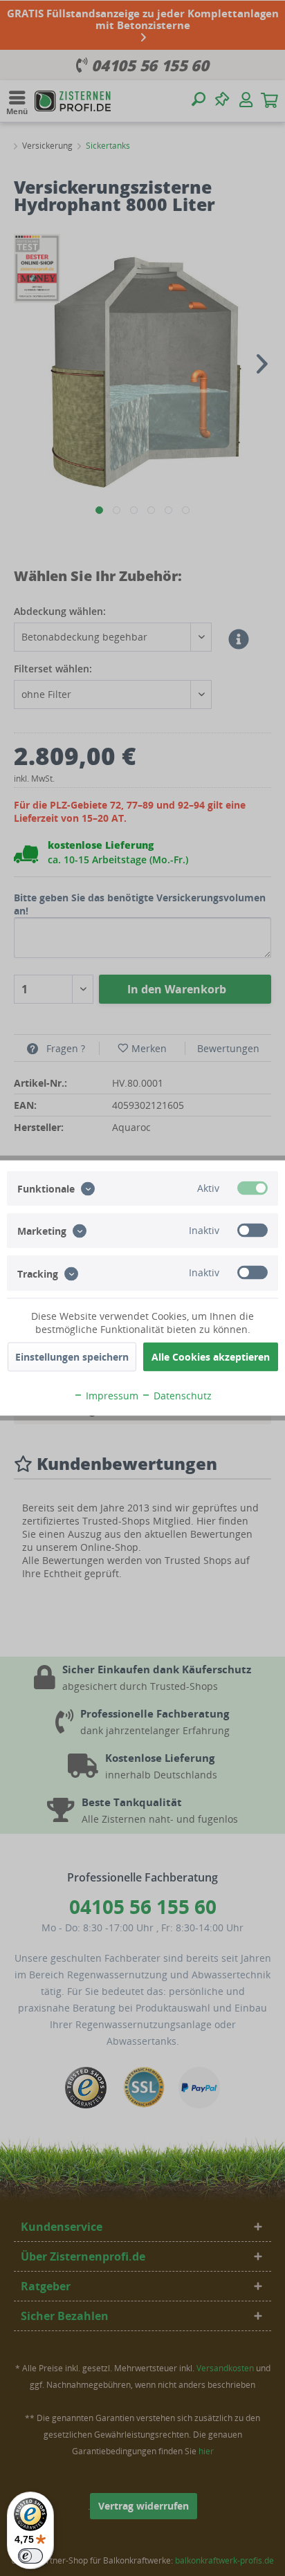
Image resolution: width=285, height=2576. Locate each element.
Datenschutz (181, 1396)
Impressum (111, 1396)
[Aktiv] (252, 1188)
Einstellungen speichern (72, 1357)
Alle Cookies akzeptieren (211, 1357)
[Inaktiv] (252, 1231)
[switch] (30, 2556)
